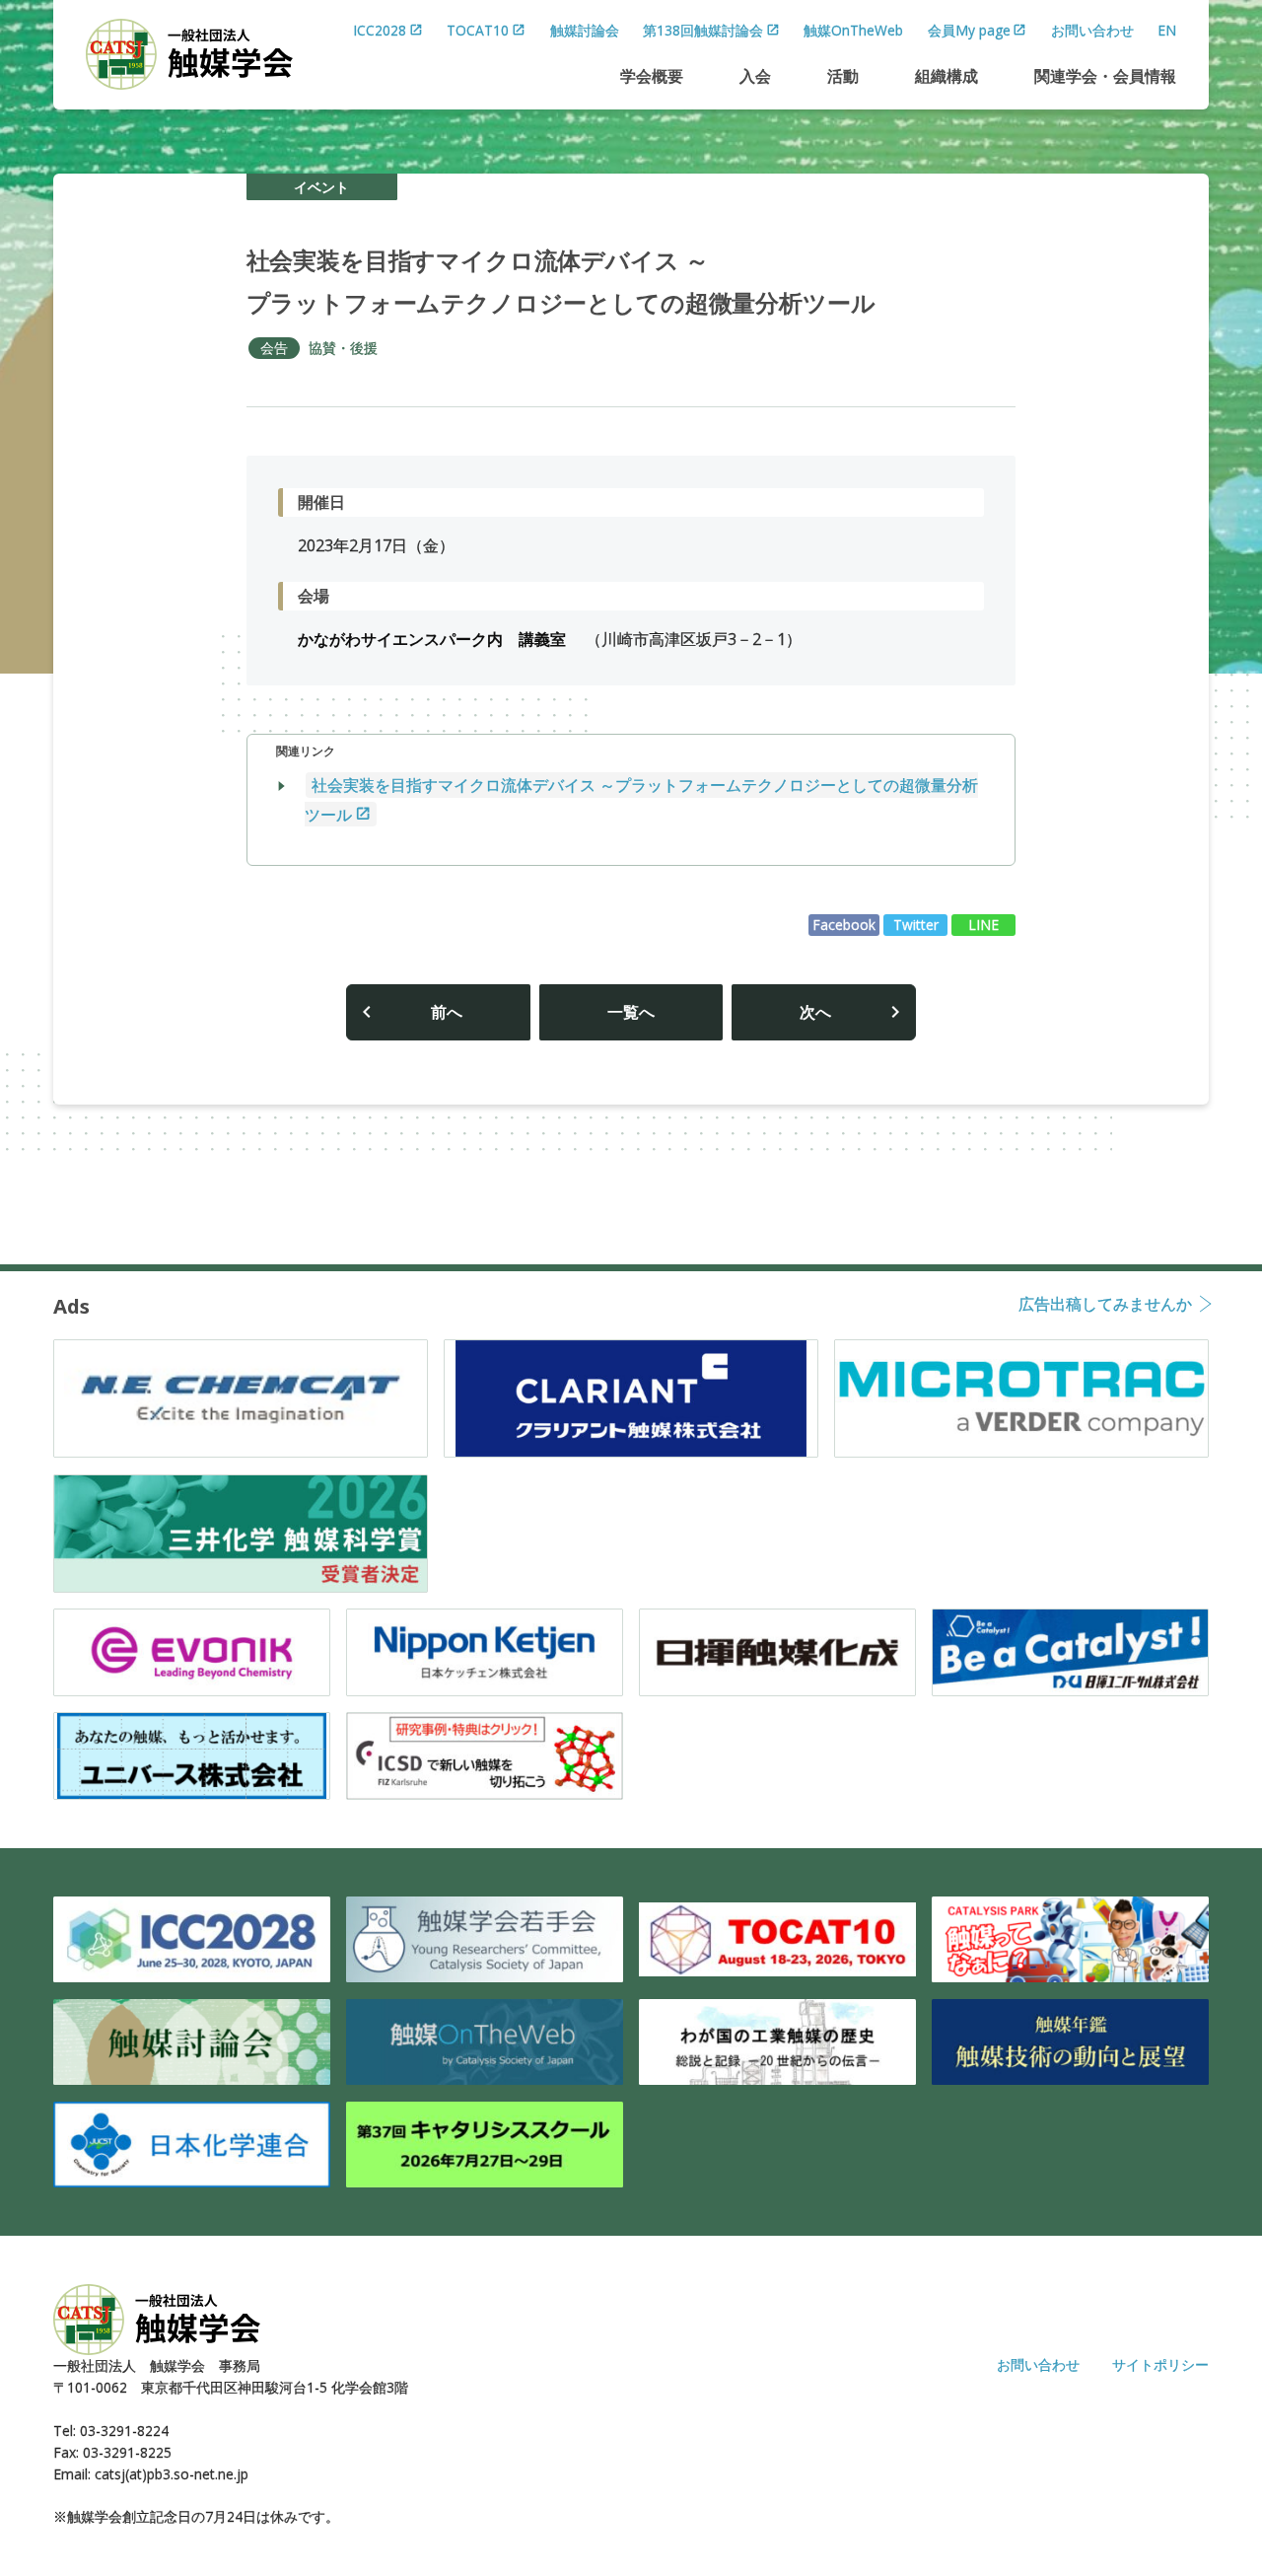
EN (1167, 30)
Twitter (916, 925)
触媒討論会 (585, 30)
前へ (447, 1012)
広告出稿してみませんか (1105, 1305)
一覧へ (631, 1012)
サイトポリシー (1160, 2364)
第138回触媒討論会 (703, 30)
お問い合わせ (1092, 30)
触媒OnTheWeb (853, 30)
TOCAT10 (478, 30)
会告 (274, 348)
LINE (983, 925)
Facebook (844, 925)
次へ (815, 1012)
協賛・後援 (343, 348)
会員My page (969, 30)
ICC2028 (380, 30)
